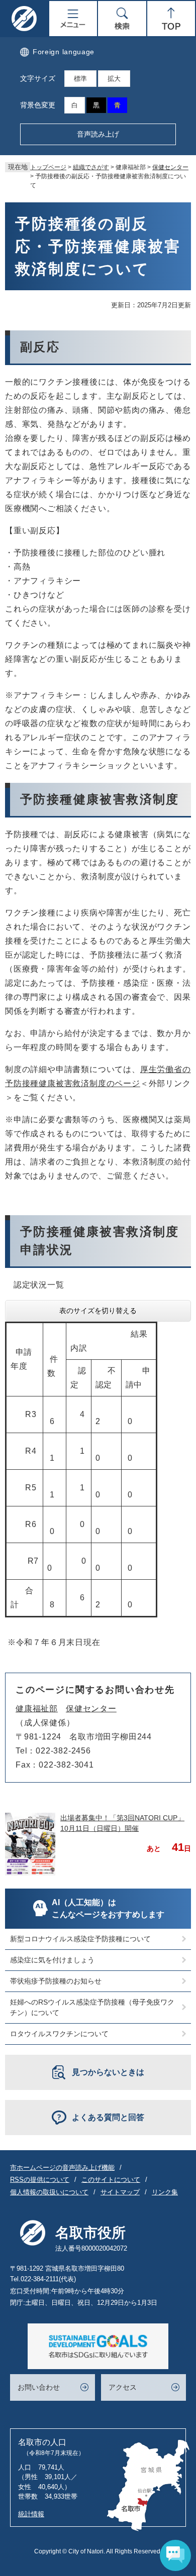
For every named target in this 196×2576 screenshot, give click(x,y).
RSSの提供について (40, 2180)
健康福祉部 (37, 1709)
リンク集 (165, 2192)
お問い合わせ (39, 2387)
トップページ (48, 167)
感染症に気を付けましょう (52, 1960)
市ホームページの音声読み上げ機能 (62, 2168)
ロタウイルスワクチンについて (59, 2034)
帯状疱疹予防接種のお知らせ (56, 1981)
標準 (80, 79)
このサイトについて (111, 2180)
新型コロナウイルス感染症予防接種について (80, 1939)
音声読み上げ (98, 134)
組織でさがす (91, 167)
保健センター (170, 167)
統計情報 (31, 2514)
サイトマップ (120, 2192)
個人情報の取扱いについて (49, 2192)
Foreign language (64, 52)
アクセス (123, 2387)
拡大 (114, 79)
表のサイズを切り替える (98, 1311)
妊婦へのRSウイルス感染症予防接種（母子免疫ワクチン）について (92, 2007)
